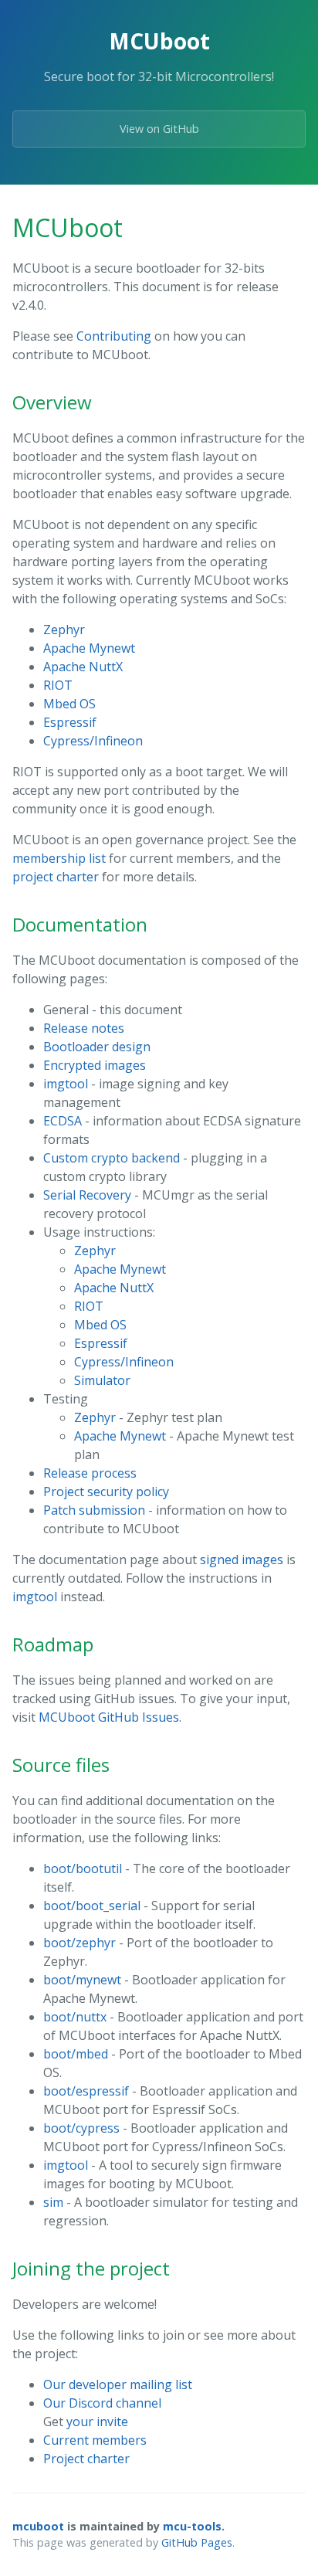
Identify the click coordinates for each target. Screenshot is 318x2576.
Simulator (102, 1380)
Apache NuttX (83, 667)
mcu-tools (192, 2526)
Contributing (114, 336)
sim (53, 2202)
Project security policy (106, 1492)
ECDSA (63, 1121)
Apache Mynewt (89, 648)
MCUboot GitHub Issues (109, 1717)
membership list (59, 858)
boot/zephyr (79, 1943)
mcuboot (38, 2526)
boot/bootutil (83, 1868)
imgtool (66, 1084)
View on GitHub (159, 129)
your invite (97, 2422)
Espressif (70, 722)
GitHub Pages (197, 2542)
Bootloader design (97, 1047)
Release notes (84, 1028)
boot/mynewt (82, 1980)
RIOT (58, 685)
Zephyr (64, 630)
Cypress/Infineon (93, 741)
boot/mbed (76, 2054)
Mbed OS (69, 704)
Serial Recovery (87, 1195)
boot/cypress (81, 2128)
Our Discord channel (102, 2403)
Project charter (86, 2459)
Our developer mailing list (118, 2384)
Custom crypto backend (112, 1158)
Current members (95, 2440)
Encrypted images (95, 1065)
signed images (242, 1560)
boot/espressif (86, 2091)
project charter (56, 877)
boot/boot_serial (92, 1906)
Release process (90, 1473)
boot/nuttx (75, 2017)
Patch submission (94, 1510)
